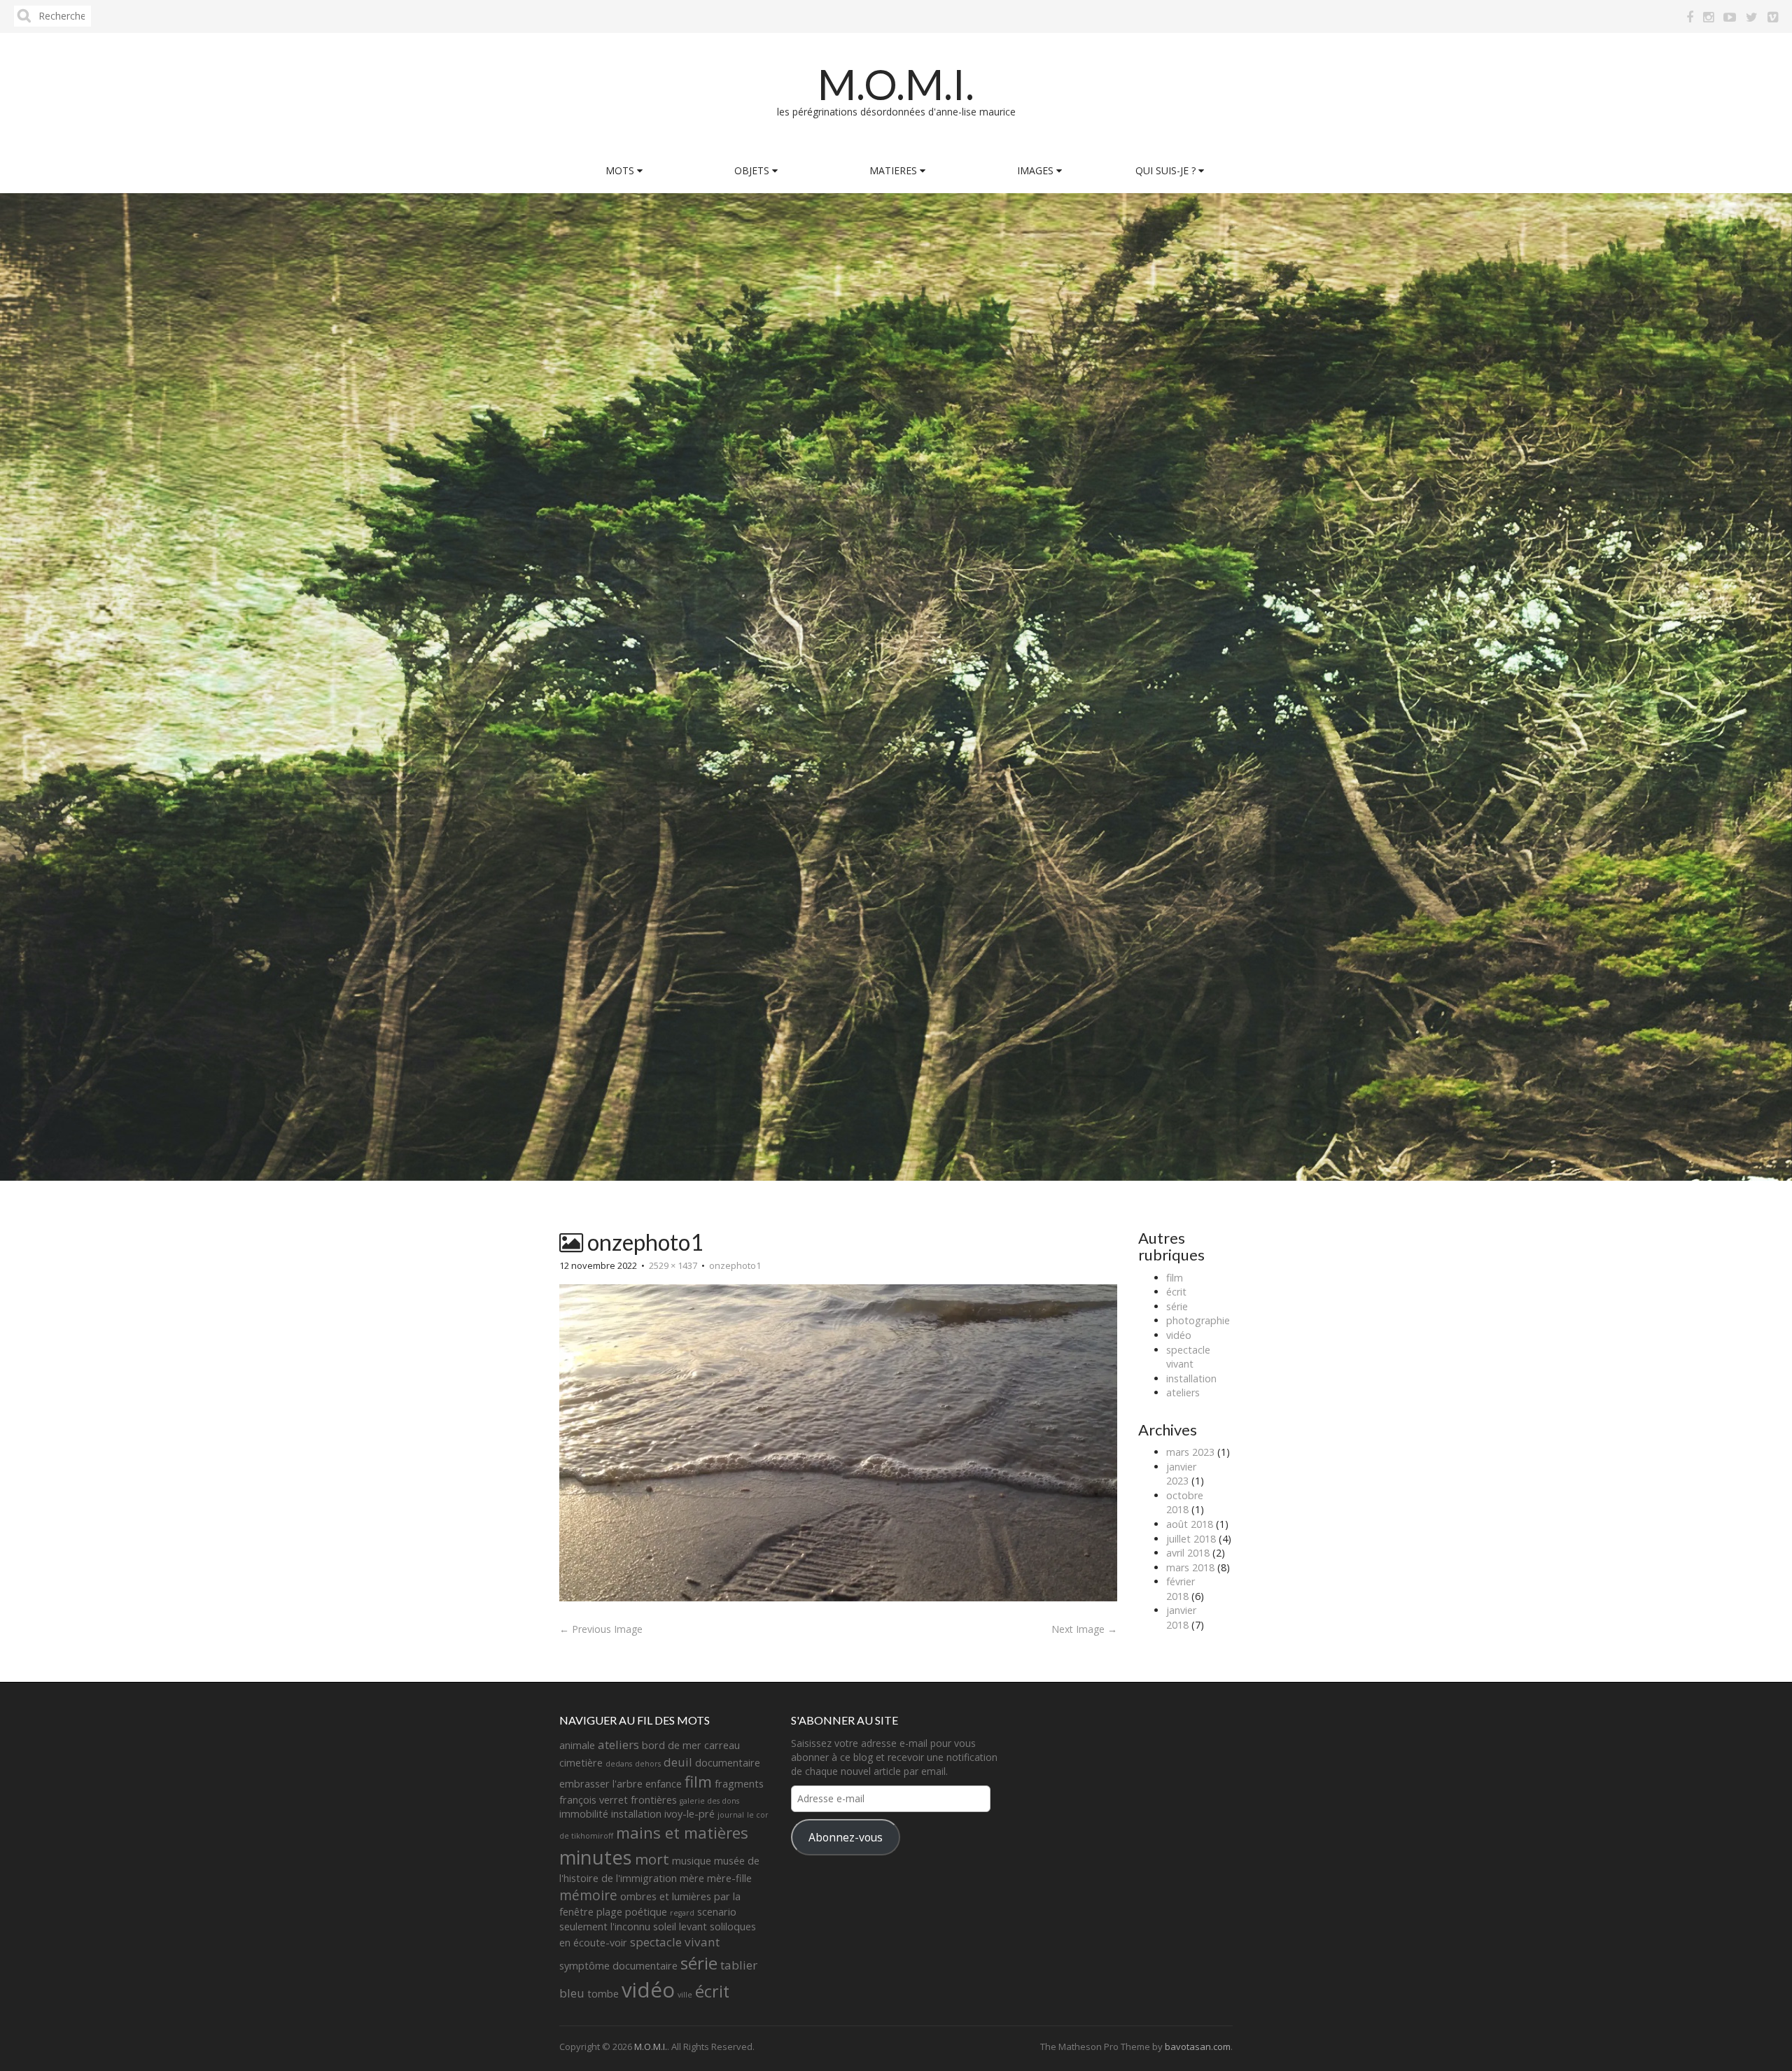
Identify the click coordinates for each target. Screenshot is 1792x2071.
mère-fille (729, 1878)
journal (731, 1815)
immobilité (584, 1814)
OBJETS (753, 170)
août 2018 (1190, 1524)
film (1175, 1278)
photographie (1198, 1320)
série (1177, 1306)
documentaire (728, 1763)
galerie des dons (709, 1801)
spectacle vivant (1188, 1357)
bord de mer (672, 1745)
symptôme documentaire (618, 1966)
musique (692, 1861)
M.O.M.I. (896, 84)
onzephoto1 (735, 1265)
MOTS (621, 170)
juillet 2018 (1191, 1539)
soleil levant (680, 1926)
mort (652, 1859)
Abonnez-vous (846, 1837)
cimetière (581, 1763)
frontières (654, 1800)
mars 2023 (1190, 1452)
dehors (648, 1764)
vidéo (1179, 1335)
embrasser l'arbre (601, 1784)
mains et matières (682, 1833)
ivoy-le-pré (689, 1814)
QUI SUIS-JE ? (1167, 170)
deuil (678, 1762)
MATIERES (895, 170)
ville (685, 1995)
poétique (646, 1912)
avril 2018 (1188, 1553)
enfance (664, 1784)
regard (682, 1913)
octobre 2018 (1185, 1503)
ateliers (1183, 1392)
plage (609, 1912)
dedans (619, 1764)
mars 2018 (1190, 1567)
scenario (717, 1912)
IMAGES (1037, 170)
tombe (603, 1994)
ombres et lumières (666, 1896)
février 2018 (1181, 1589)
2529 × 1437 (673, 1265)
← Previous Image (601, 1629)
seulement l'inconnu (605, 1926)
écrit (1176, 1292)
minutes (596, 1857)
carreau (722, 1745)
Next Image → (1084, 1629)
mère (692, 1878)
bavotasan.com (1198, 2047)
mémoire (588, 1895)
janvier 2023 (1181, 1474)
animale (577, 1745)
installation (1191, 1378)
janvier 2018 (1181, 1617)
